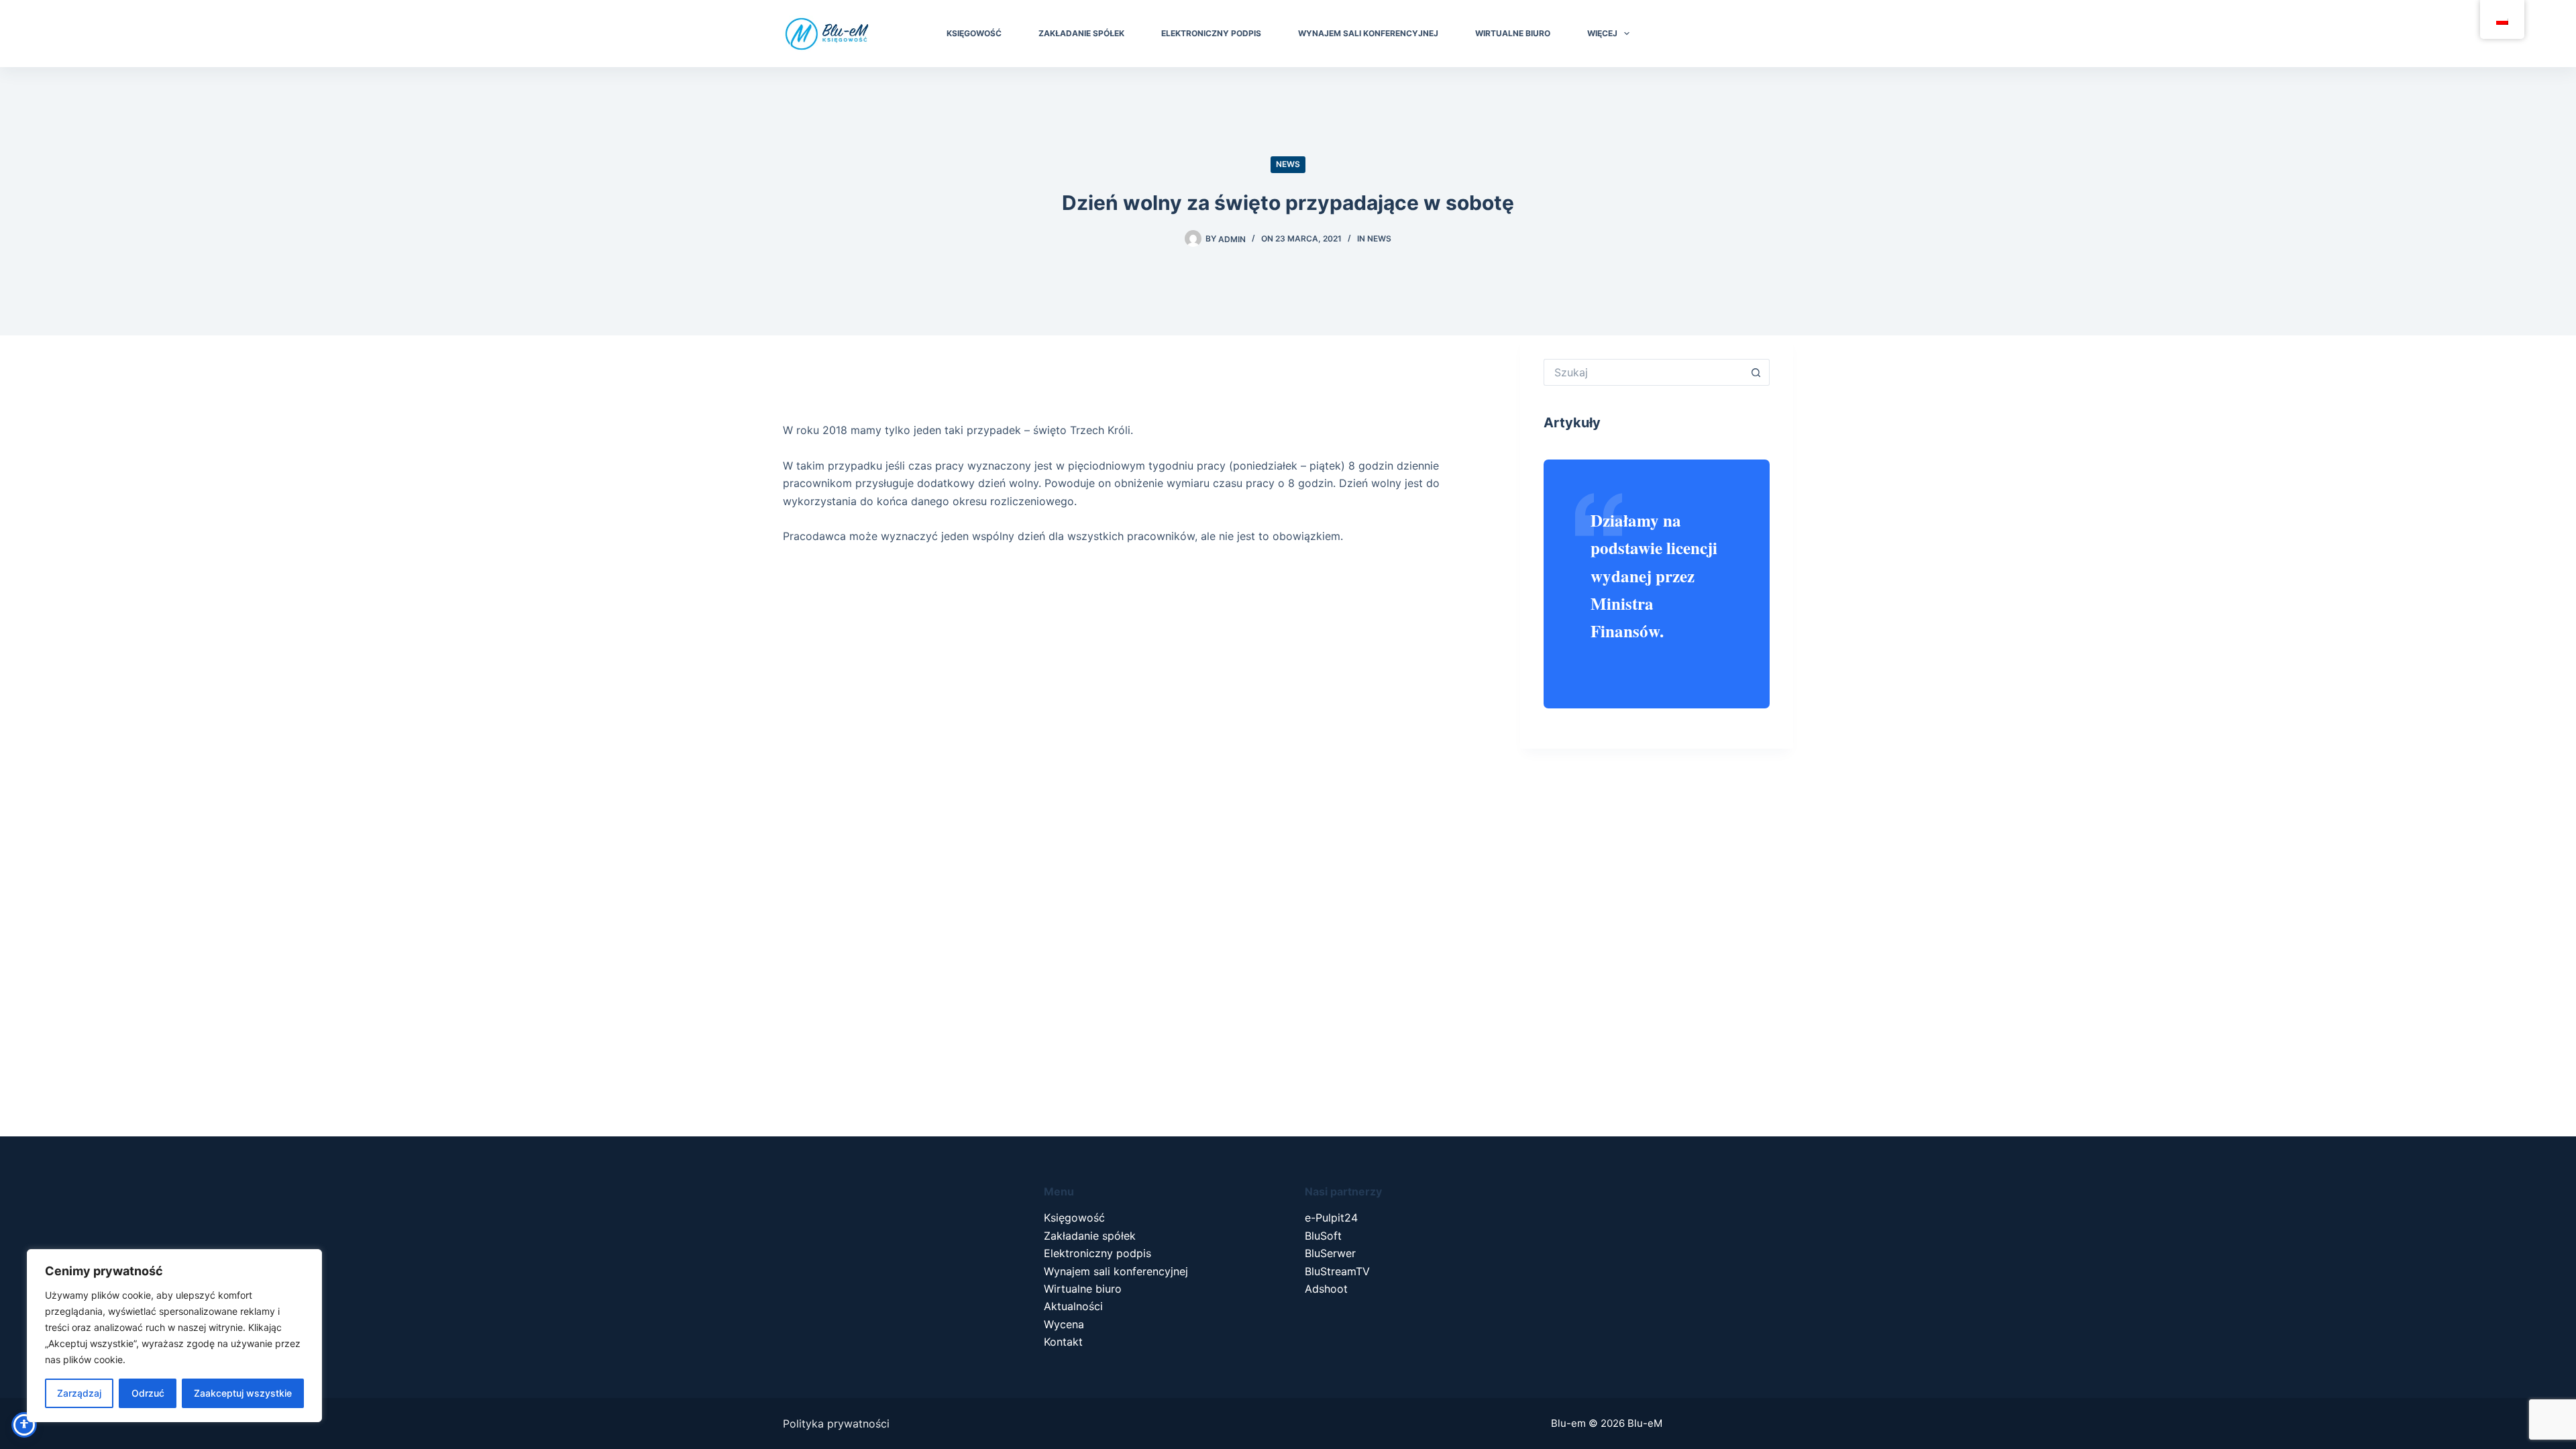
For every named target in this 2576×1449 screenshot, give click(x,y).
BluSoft (1323, 1236)
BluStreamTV (1337, 1271)
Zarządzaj (79, 1393)
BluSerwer (1330, 1253)
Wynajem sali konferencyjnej (1116, 1271)
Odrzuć (148, 1393)
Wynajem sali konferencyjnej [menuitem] (1368, 33)
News (1288, 164)
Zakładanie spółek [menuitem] (1081, 33)
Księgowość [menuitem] (974, 33)
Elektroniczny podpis (1097, 1253)
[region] (174, 1336)
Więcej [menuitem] (1602, 33)
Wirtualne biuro (1083, 1289)
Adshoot (1326, 1289)
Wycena (1064, 1324)
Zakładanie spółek (1090, 1236)
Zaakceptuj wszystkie (243, 1393)
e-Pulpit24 (1331, 1218)
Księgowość (1074, 1218)
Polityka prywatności (836, 1424)
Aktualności (1073, 1306)
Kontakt (1063, 1342)
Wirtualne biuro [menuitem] (1513, 33)
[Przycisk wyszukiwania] (1756, 372)
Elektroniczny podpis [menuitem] (1211, 33)
